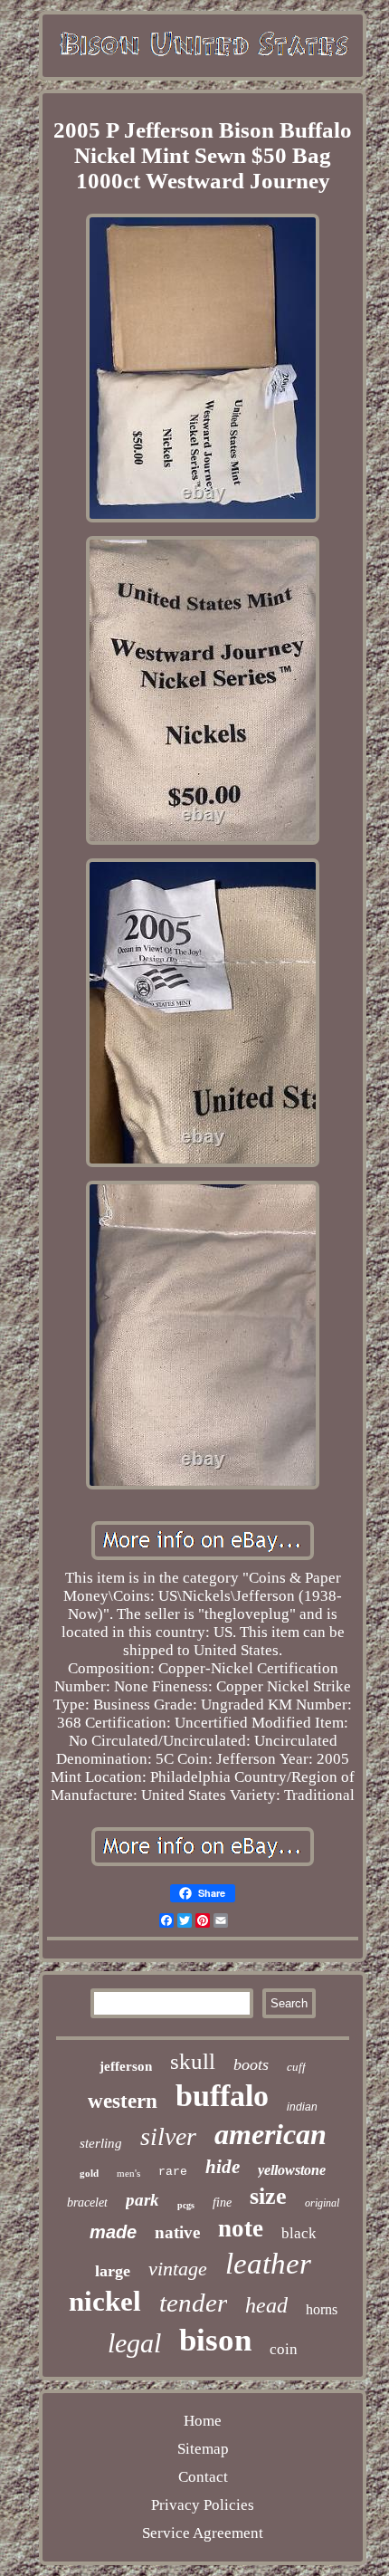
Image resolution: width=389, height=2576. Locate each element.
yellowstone (292, 2170)
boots (251, 2064)
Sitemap (203, 2449)
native (177, 2232)
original (322, 2203)
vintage (178, 2269)
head (266, 2305)
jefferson (126, 2066)
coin (284, 2349)
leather (268, 2264)
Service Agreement (203, 2533)
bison (215, 2340)
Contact (203, 2477)
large (113, 2271)
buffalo (222, 2096)
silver (168, 2136)
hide (223, 2167)
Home (203, 2421)
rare (173, 2172)
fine (222, 2203)
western (123, 2101)
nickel (105, 2301)
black (299, 2233)
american (270, 2134)
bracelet (87, 2203)
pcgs (186, 2205)
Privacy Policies (203, 2505)
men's (128, 2173)
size (268, 2196)
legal (134, 2343)
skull (193, 2061)
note (241, 2228)
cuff (296, 2067)
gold (89, 2173)
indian (302, 2107)
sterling (101, 2143)
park (142, 2200)
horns (322, 2309)
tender (193, 2303)
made (113, 2232)
